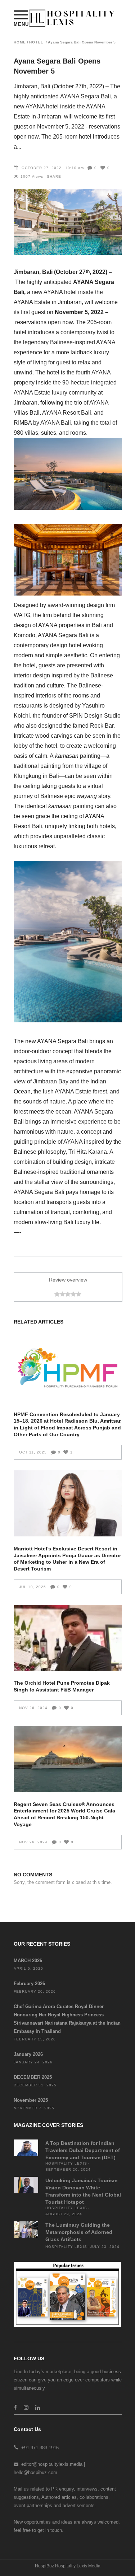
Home (20, 42)
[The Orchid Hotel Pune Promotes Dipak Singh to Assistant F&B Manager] (68, 1638)
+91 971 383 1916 (40, 2448)
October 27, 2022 (42, 168)
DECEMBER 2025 (33, 2077)
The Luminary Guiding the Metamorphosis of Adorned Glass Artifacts (79, 2232)
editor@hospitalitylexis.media (52, 2464)
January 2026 (28, 2054)
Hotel (36, 42)
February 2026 (29, 1984)
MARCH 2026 (28, 1961)
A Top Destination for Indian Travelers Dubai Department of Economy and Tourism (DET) (83, 2150)
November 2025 (31, 2100)
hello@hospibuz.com (35, 2472)
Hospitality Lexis (66, 2163)
